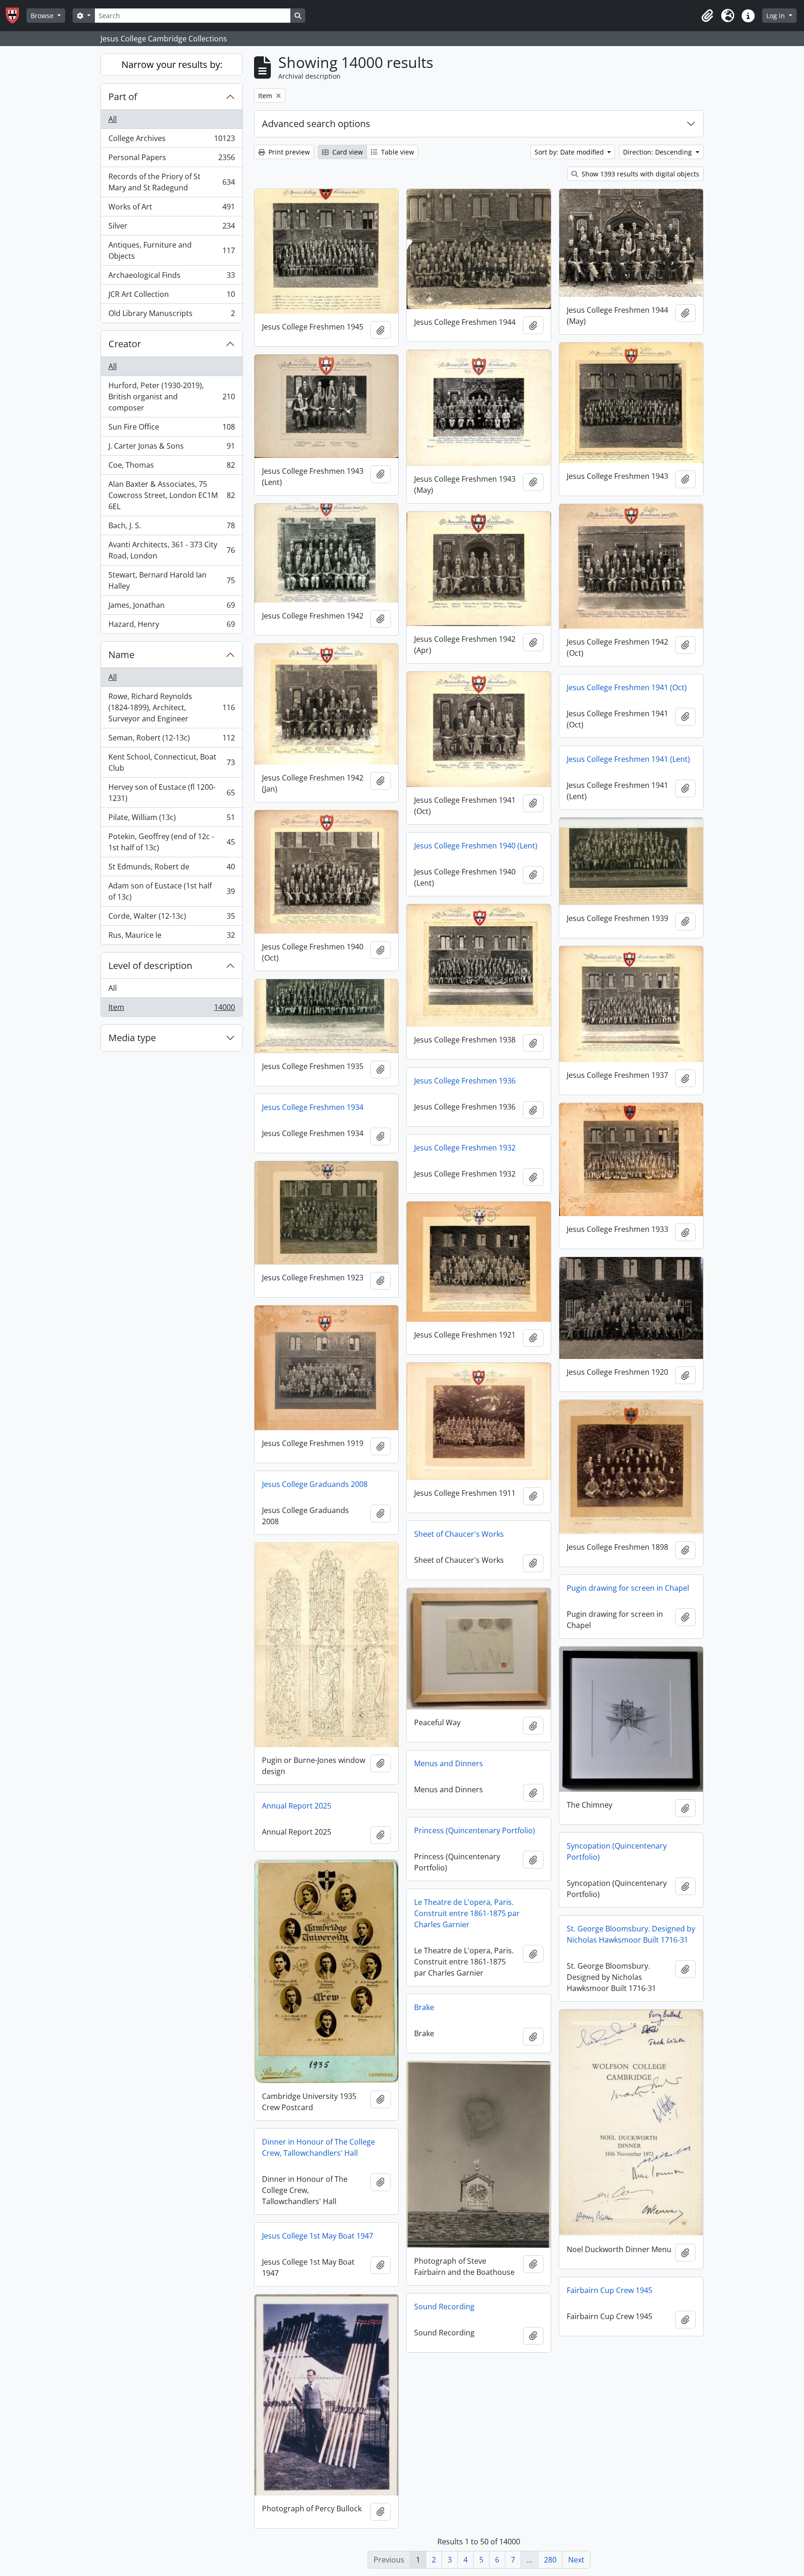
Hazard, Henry (171, 626)
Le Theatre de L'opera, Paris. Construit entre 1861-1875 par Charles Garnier (467, 1913)
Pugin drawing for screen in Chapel (628, 1588)
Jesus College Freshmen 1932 (465, 1148)
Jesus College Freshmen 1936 (465, 1081)
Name (121, 655)
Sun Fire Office (171, 429)
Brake (424, 2007)
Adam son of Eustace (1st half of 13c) (171, 891)
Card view (347, 152)
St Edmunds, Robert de (171, 869)
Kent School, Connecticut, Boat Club (171, 762)
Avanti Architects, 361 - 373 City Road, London (171, 550)
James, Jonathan (171, 607)
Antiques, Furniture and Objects (171, 250)
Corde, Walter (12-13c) (171, 918)
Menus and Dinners (449, 1763)
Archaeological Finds (171, 277)
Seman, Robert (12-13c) (171, 740)
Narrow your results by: (172, 64)
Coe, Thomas (171, 467)
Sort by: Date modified (570, 152)
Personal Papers (171, 160)
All (113, 119)
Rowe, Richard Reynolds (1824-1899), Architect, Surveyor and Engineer (171, 707)
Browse (43, 16)
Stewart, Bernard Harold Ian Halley (171, 580)
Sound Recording (444, 2307)
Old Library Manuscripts (171, 315)
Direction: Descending (658, 152)
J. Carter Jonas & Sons (171, 448)
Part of (123, 97)
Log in (777, 16)
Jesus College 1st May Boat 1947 (318, 2236)
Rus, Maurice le (171, 937)
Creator (125, 344)
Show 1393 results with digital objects (640, 174)
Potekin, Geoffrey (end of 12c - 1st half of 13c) (171, 842)
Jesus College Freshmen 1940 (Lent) (476, 846)
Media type (132, 1038)
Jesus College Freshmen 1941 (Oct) (627, 687)
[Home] (16, 16)
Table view (397, 152)
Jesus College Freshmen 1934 (313, 1107)
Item (171, 1009)
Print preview (288, 152)
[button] (707, 16)
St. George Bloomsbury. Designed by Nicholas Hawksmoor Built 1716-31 (631, 1934)
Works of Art (171, 209)
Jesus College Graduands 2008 (315, 1484)
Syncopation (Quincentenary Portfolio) (617, 1851)
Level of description (150, 965)
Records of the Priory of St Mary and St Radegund (171, 182)
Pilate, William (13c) (171, 820)
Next (576, 2560)
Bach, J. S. (171, 528)
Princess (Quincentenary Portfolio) (475, 1830)
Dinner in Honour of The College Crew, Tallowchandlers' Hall (318, 2147)
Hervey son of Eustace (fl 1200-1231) (171, 793)
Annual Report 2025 (297, 1806)
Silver (171, 228)
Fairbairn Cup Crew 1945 (610, 2290)
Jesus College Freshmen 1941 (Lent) (628, 759)
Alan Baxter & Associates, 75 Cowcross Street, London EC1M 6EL (171, 495)
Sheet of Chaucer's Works (459, 1534)
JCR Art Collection (171, 296)
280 (550, 2560)
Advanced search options (316, 124)
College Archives (171, 141)
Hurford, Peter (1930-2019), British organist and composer (171, 397)
